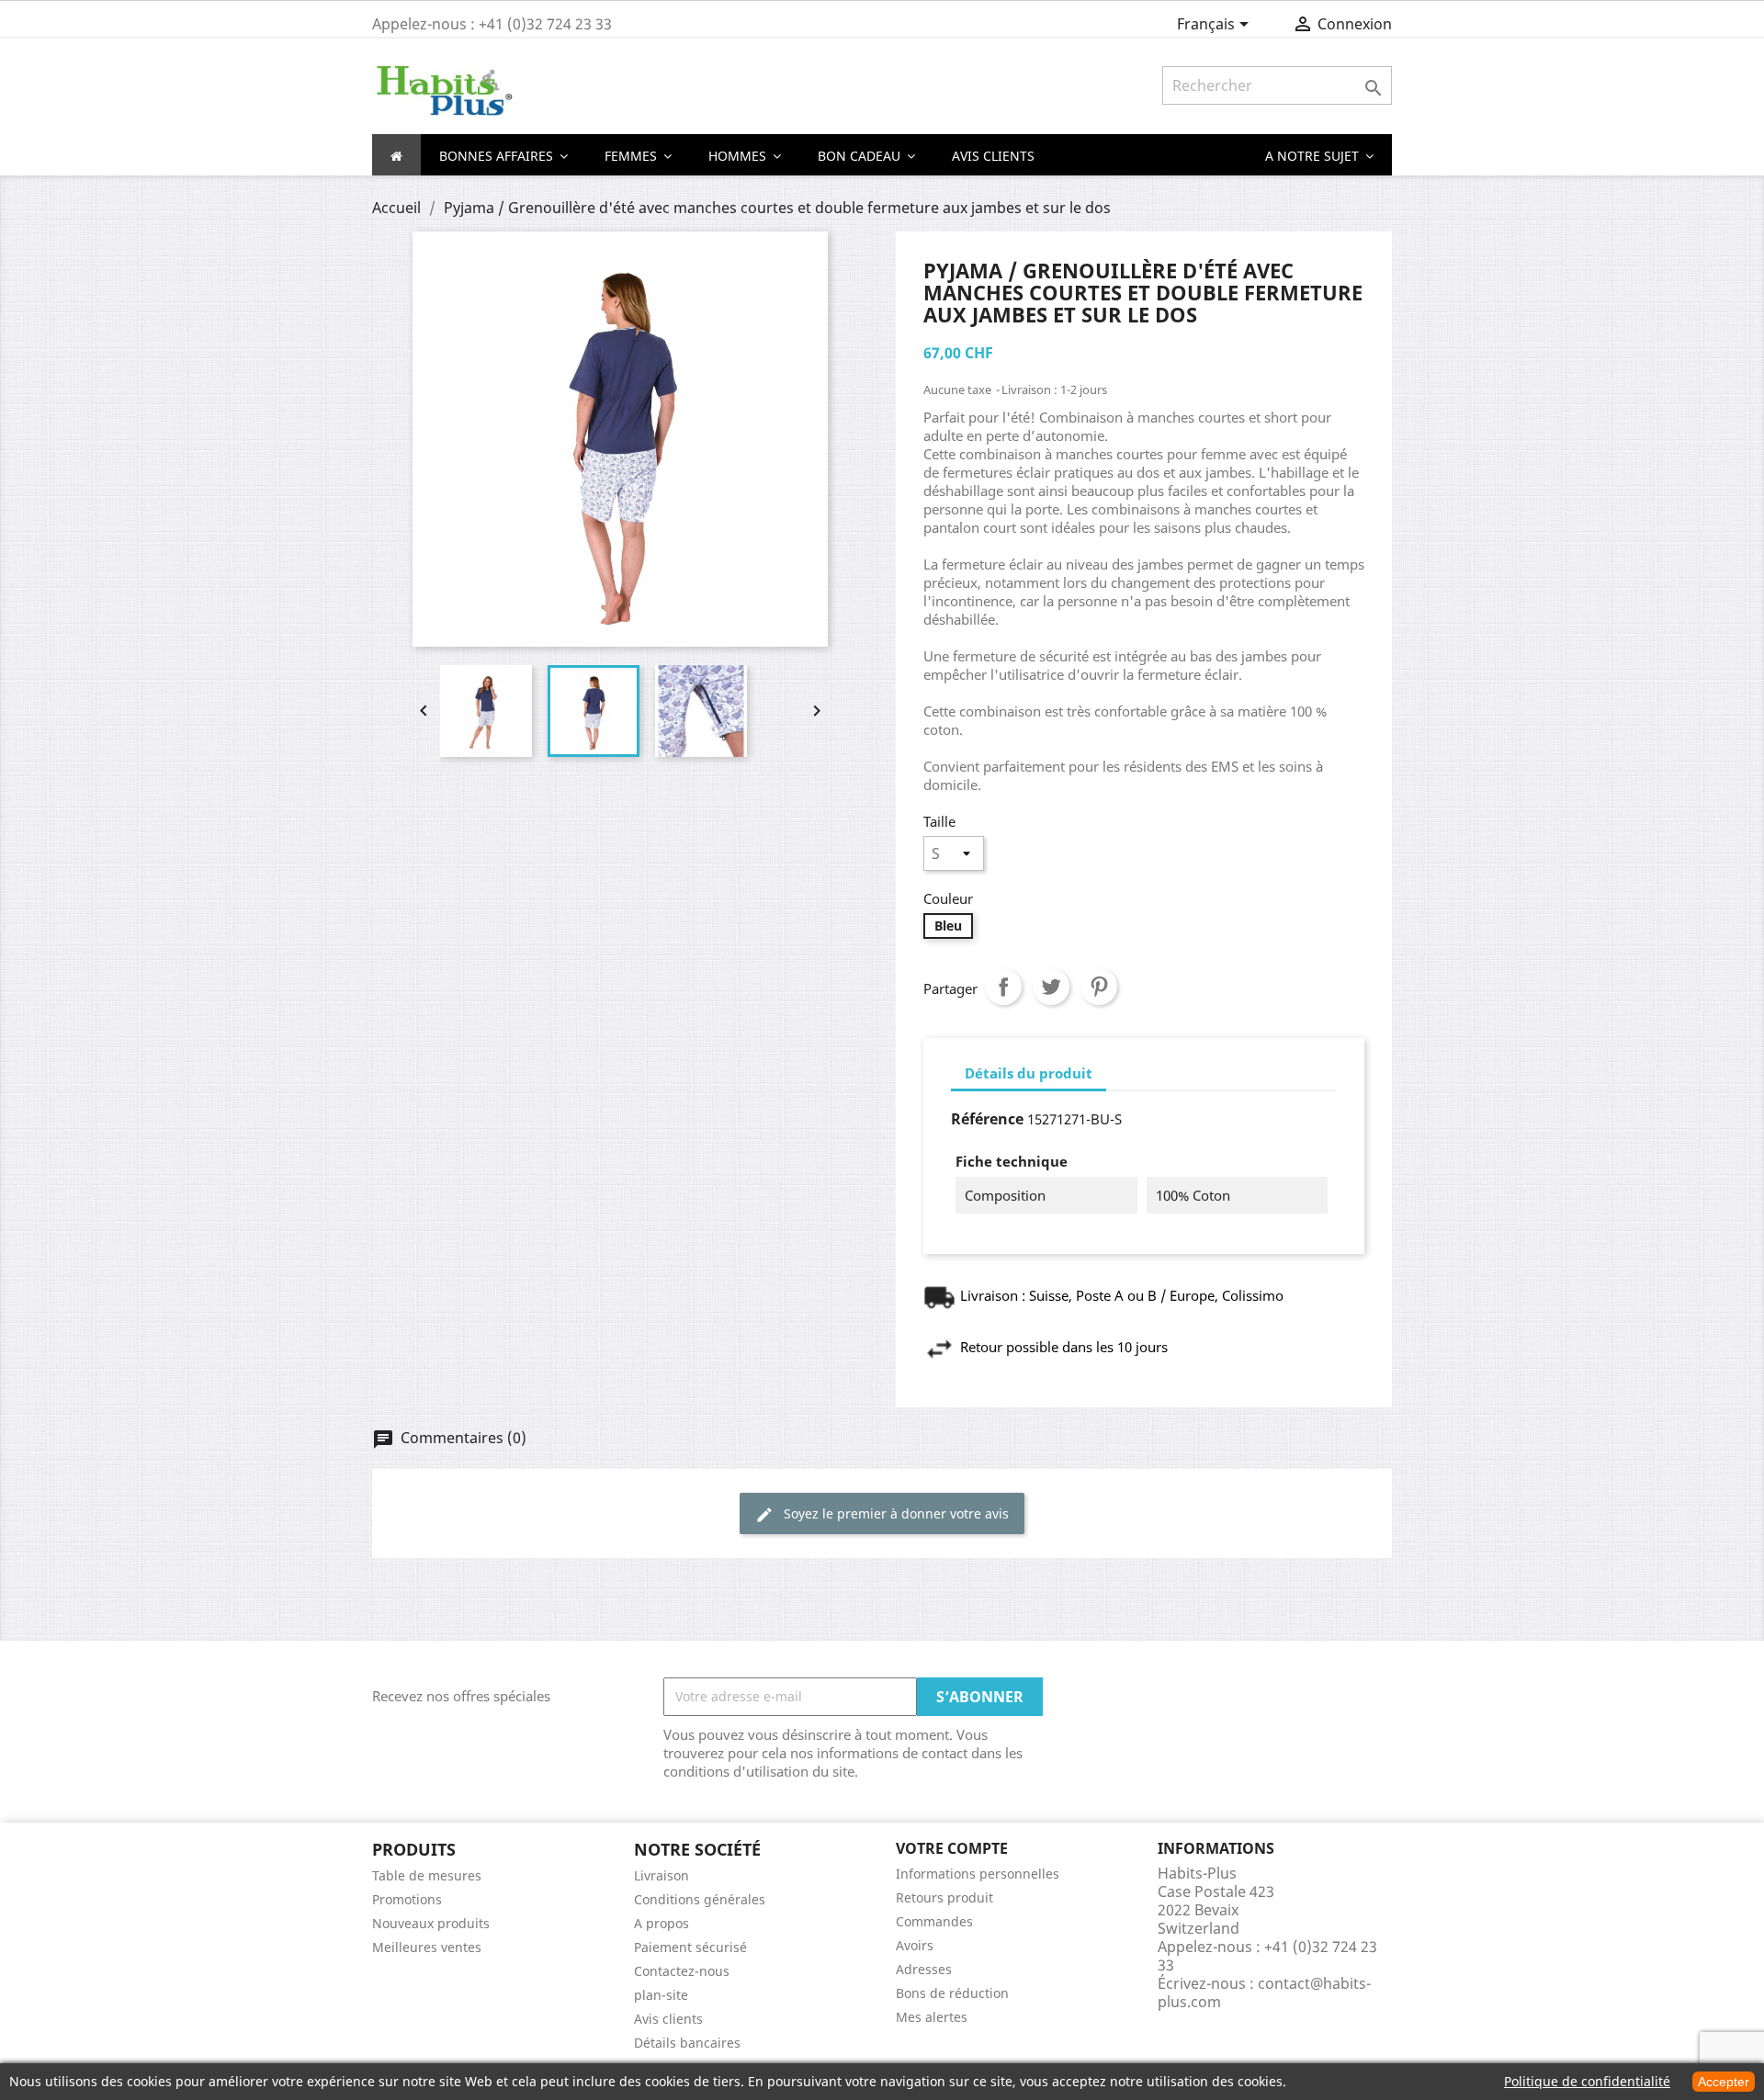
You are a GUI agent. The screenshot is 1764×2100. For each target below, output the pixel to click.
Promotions (407, 1899)
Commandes (934, 1921)
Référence (987, 1119)
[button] (1319, 155)
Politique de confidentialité (1587, 2081)
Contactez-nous (682, 1971)
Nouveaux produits (431, 1923)
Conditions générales (700, 1899)
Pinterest (1099, 987)
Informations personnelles (978, 1874)
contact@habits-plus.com (1264, 1993)
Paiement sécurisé (690, 1947)
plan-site (661, 1995)
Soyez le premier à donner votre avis (882, 1514)
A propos (661, 1923)
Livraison (661, 1875)
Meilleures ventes (427, 1947)
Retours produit (944, 1897)
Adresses (924, 1969)
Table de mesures (427, 1875)
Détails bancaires (687, 2043)
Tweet (1051, 987)
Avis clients (668, 2019)
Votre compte (952, 1848)
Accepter (1724, 2082)
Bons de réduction (952, 1993)
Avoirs (915, 1945)
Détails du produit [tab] (1029, 1073)
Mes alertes (932, 2017)
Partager (1003, 987)
